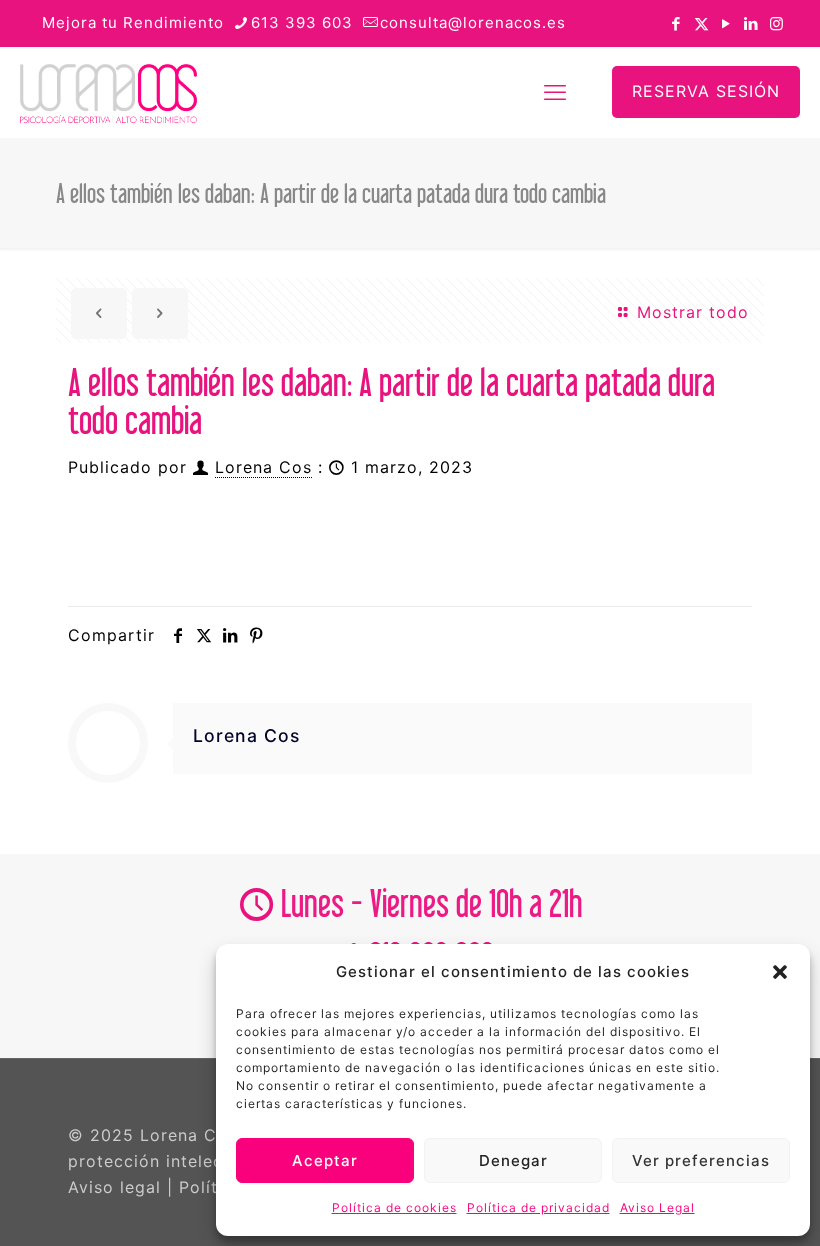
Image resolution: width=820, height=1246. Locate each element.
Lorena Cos (263, 467)
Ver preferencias (701, 1160)
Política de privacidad (538, 1207)
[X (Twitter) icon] (701, 23)
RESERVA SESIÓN (706, 91)
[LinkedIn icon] (751, 23)
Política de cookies (394, 1207)
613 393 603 (302, 22)
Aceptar (325, 1160)
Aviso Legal (657, 1207)
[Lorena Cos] (108, 92)
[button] (780, 972)
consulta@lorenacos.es (473, 22)
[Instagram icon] (776, 23)
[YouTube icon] (726, 23)
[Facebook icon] (676, 23)
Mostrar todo (690, 312)
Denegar (513, 1160)
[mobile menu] (555, 92)
